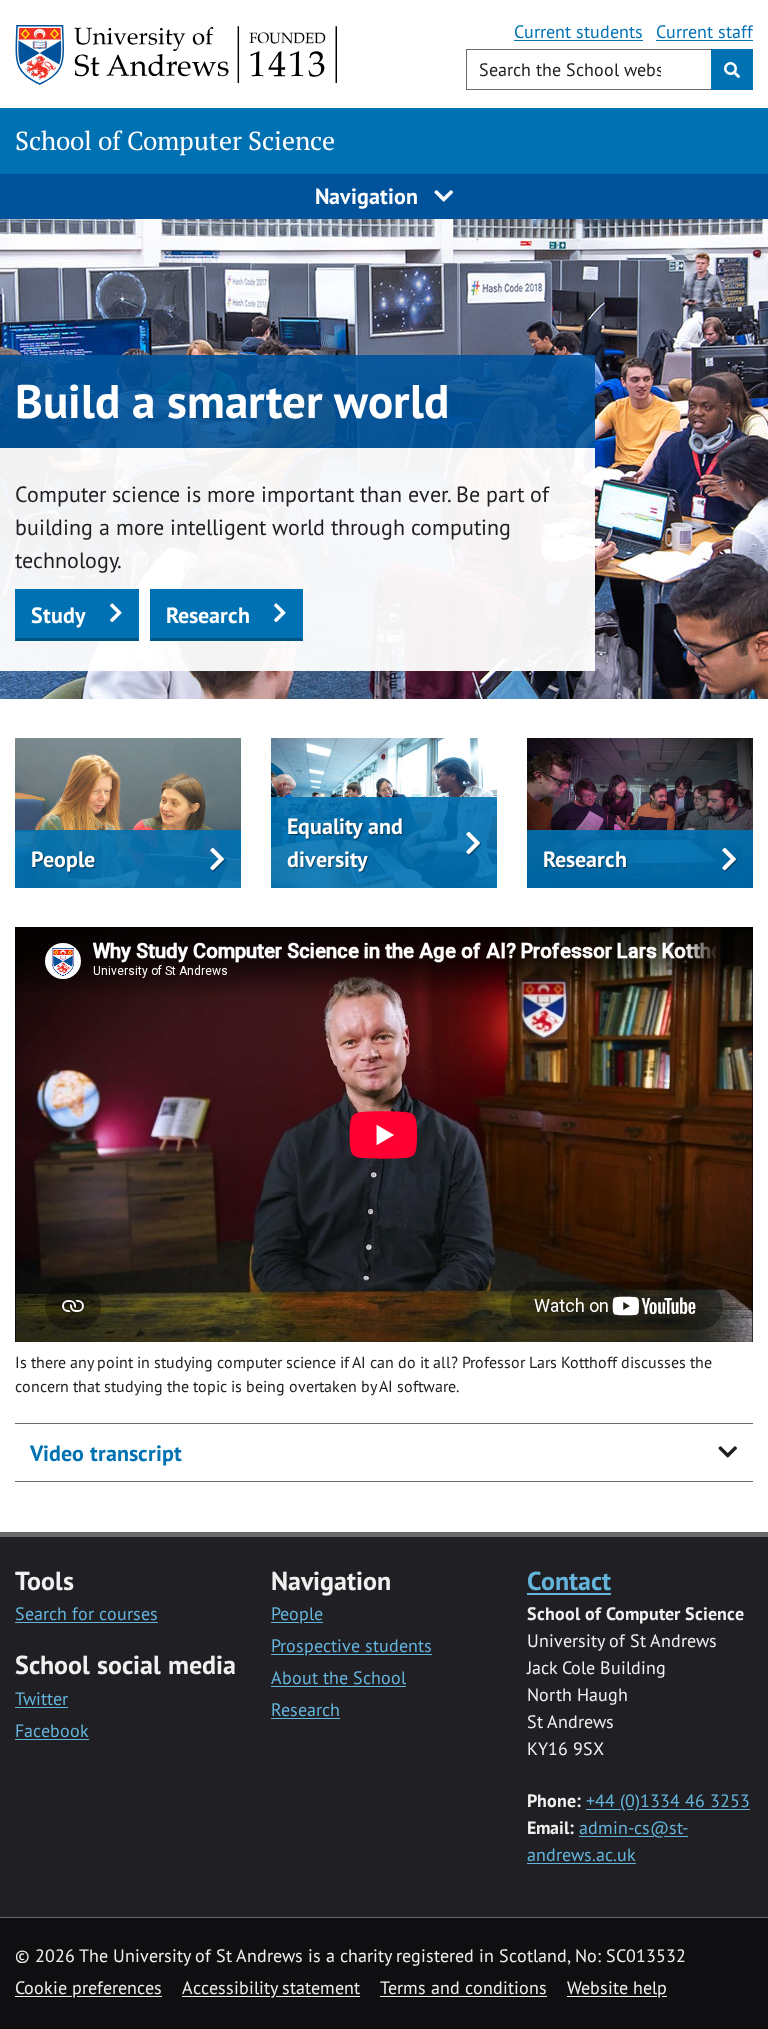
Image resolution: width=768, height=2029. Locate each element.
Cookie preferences (88, 1987)
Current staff (704, 31)
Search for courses (86, 1613)
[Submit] (732, 69)
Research (208, 615)
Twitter (41, 1698)
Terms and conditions (463, 1987)
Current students (578, 31)
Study (58, 615)
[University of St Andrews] (177, 55)
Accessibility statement (271, 1987)
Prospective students (351, 1645)
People (297, 1613)
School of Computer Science (175, 140)
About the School (338, 1677)
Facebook (52, 1730)
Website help (617, 1987)
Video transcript (106, 1453)
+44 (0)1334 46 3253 (668, 1800)
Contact (569, 1580)
